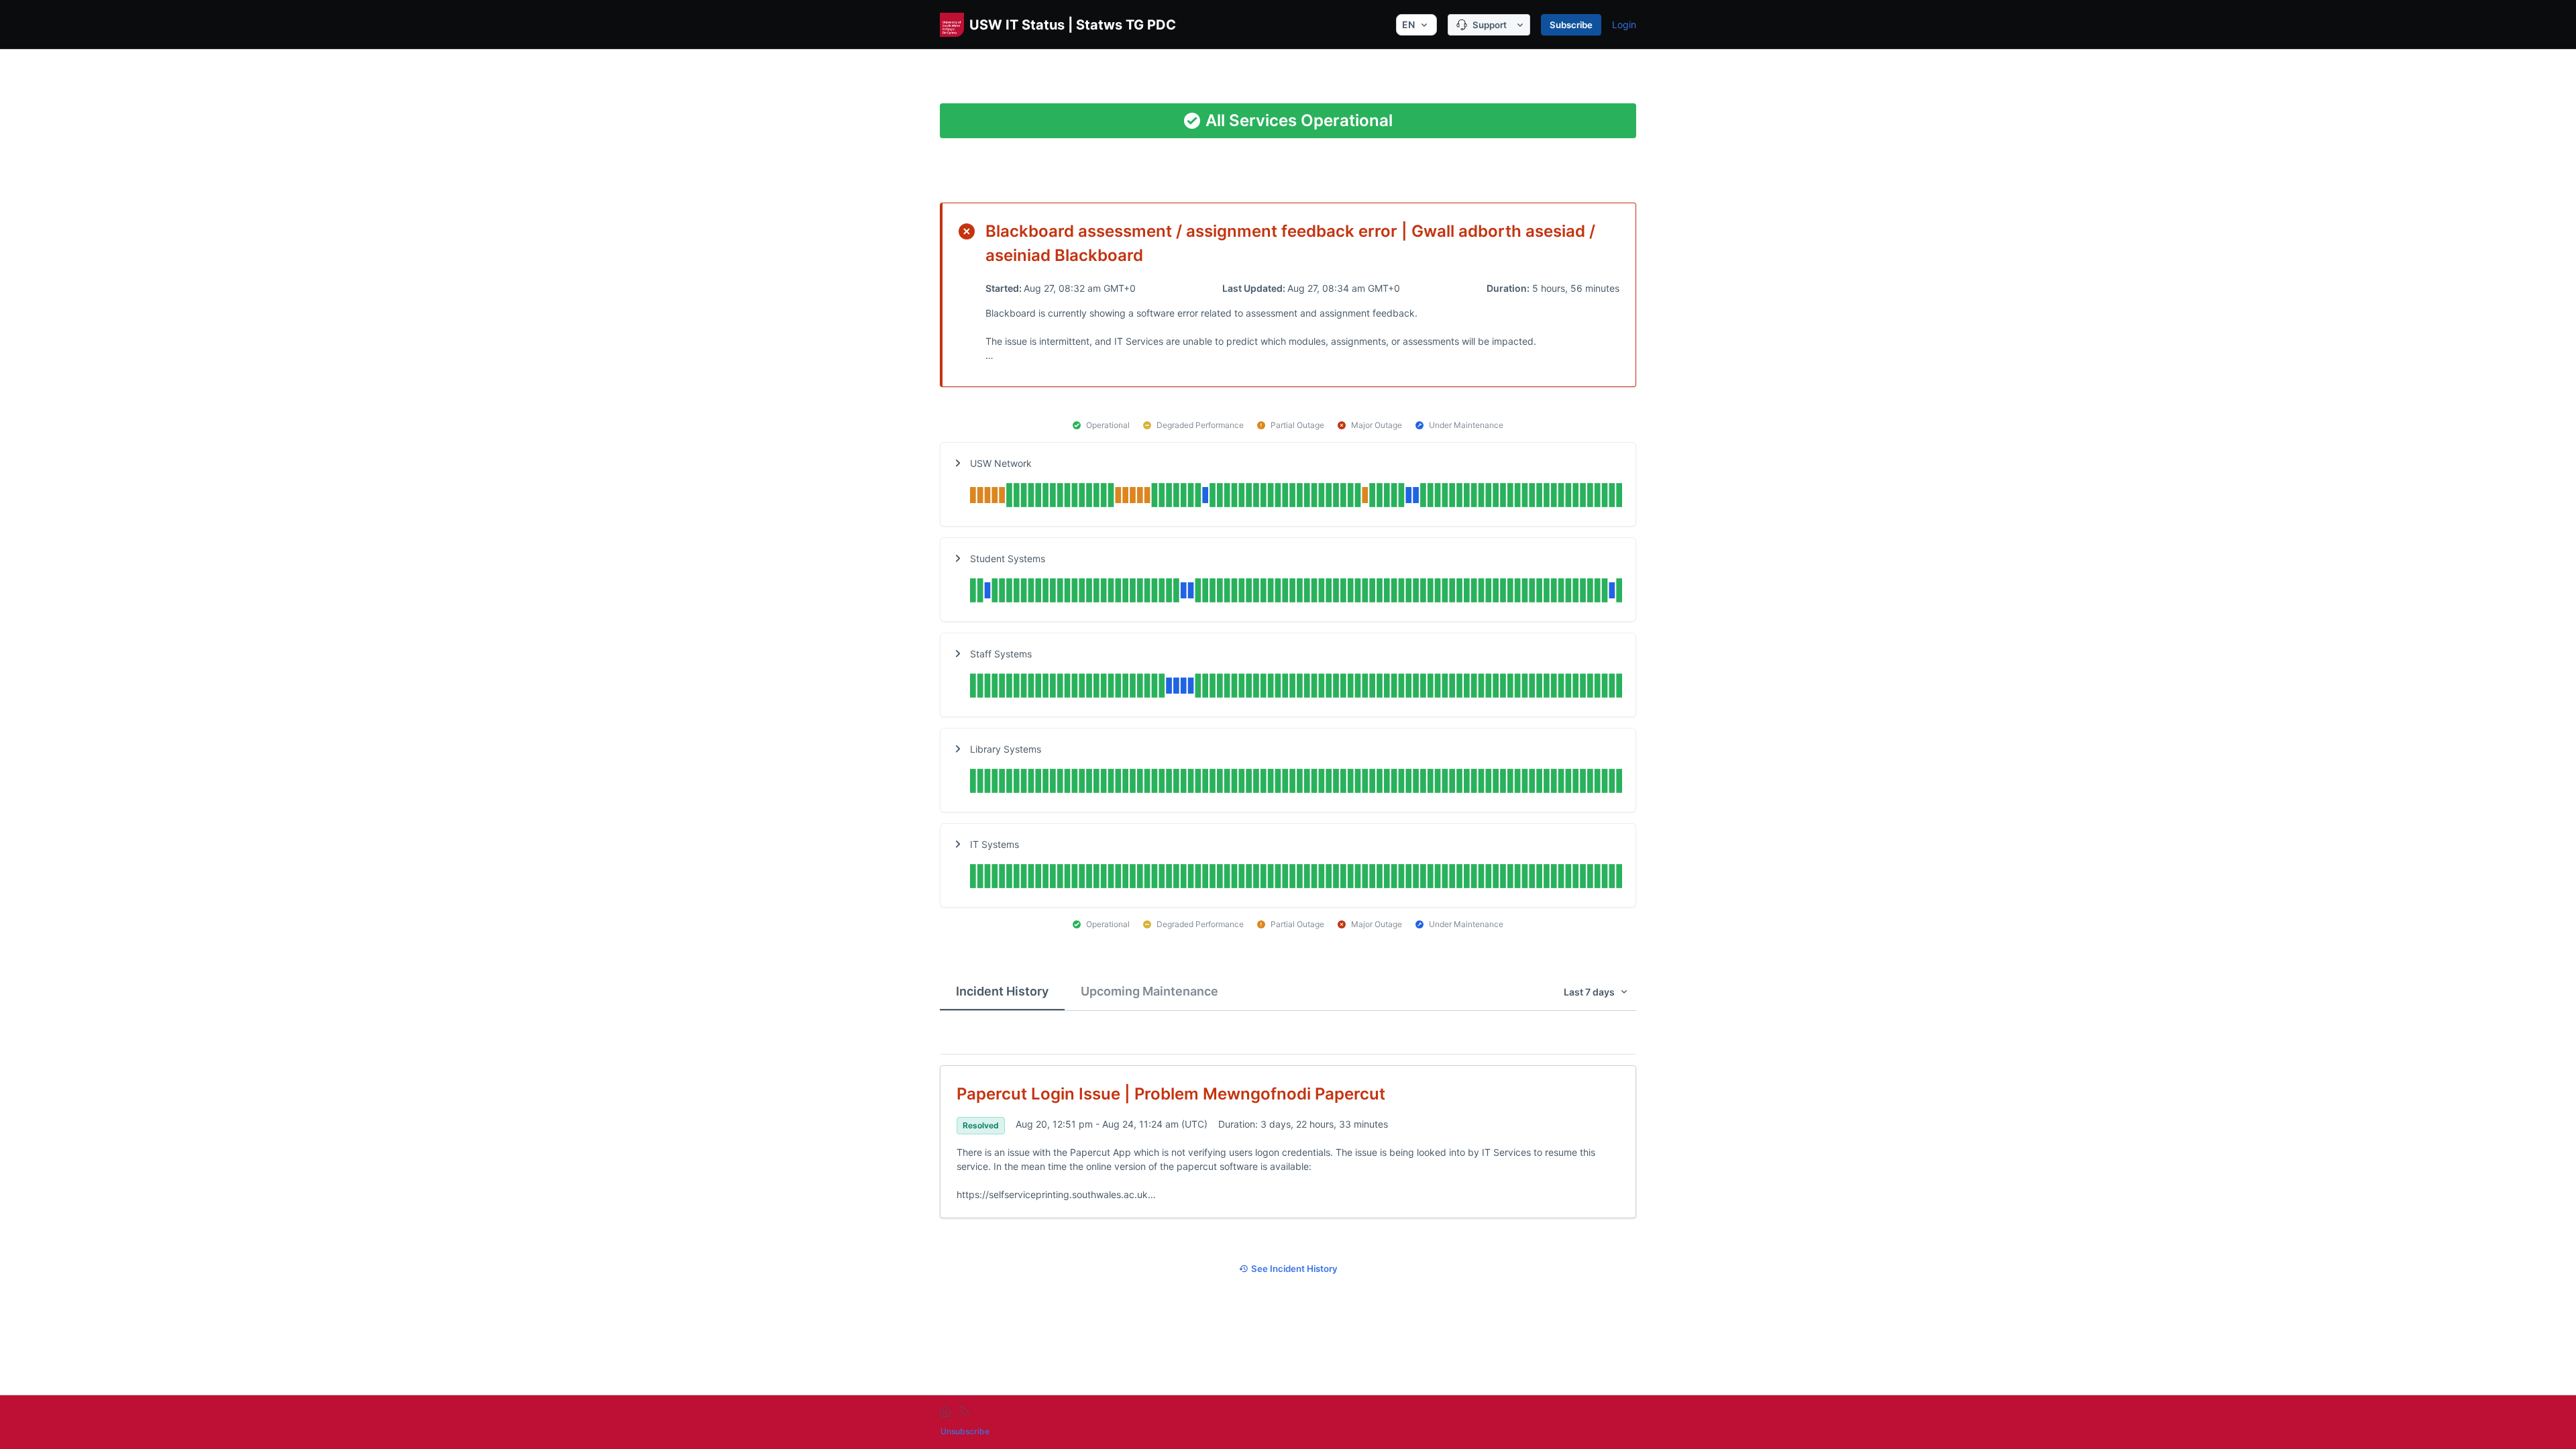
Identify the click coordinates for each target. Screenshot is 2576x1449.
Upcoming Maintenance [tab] (1149, 991)
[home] (945, 1411)
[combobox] (1416, 25)
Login (1624, 24)
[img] (1296, 497)
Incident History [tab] (1002, 991)
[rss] (964, 1411)
